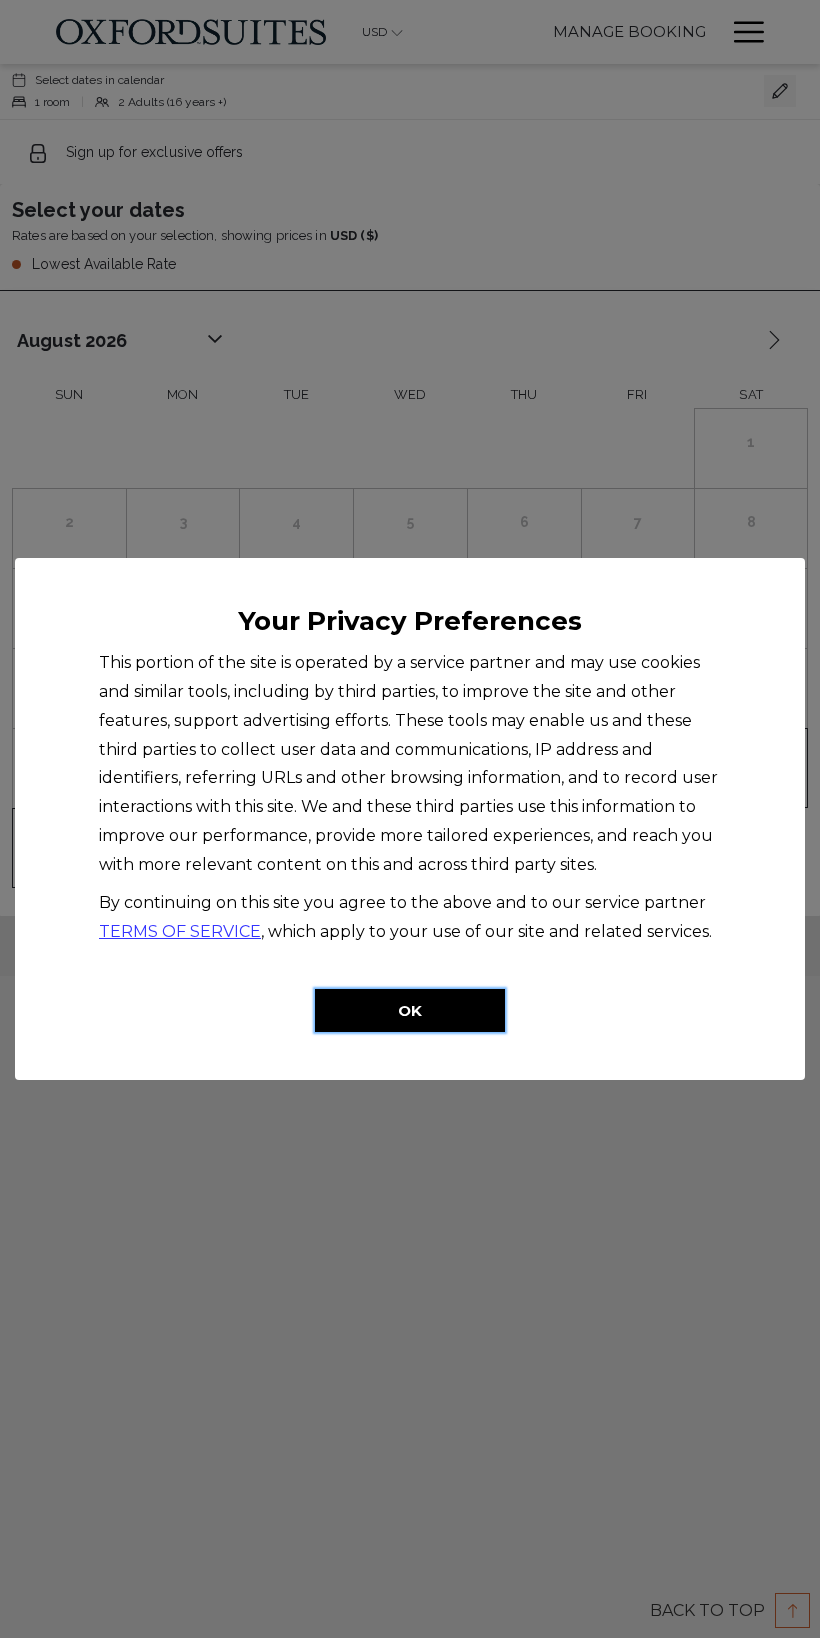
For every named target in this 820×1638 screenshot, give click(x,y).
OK (410, 1010)
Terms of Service (180, 931)
